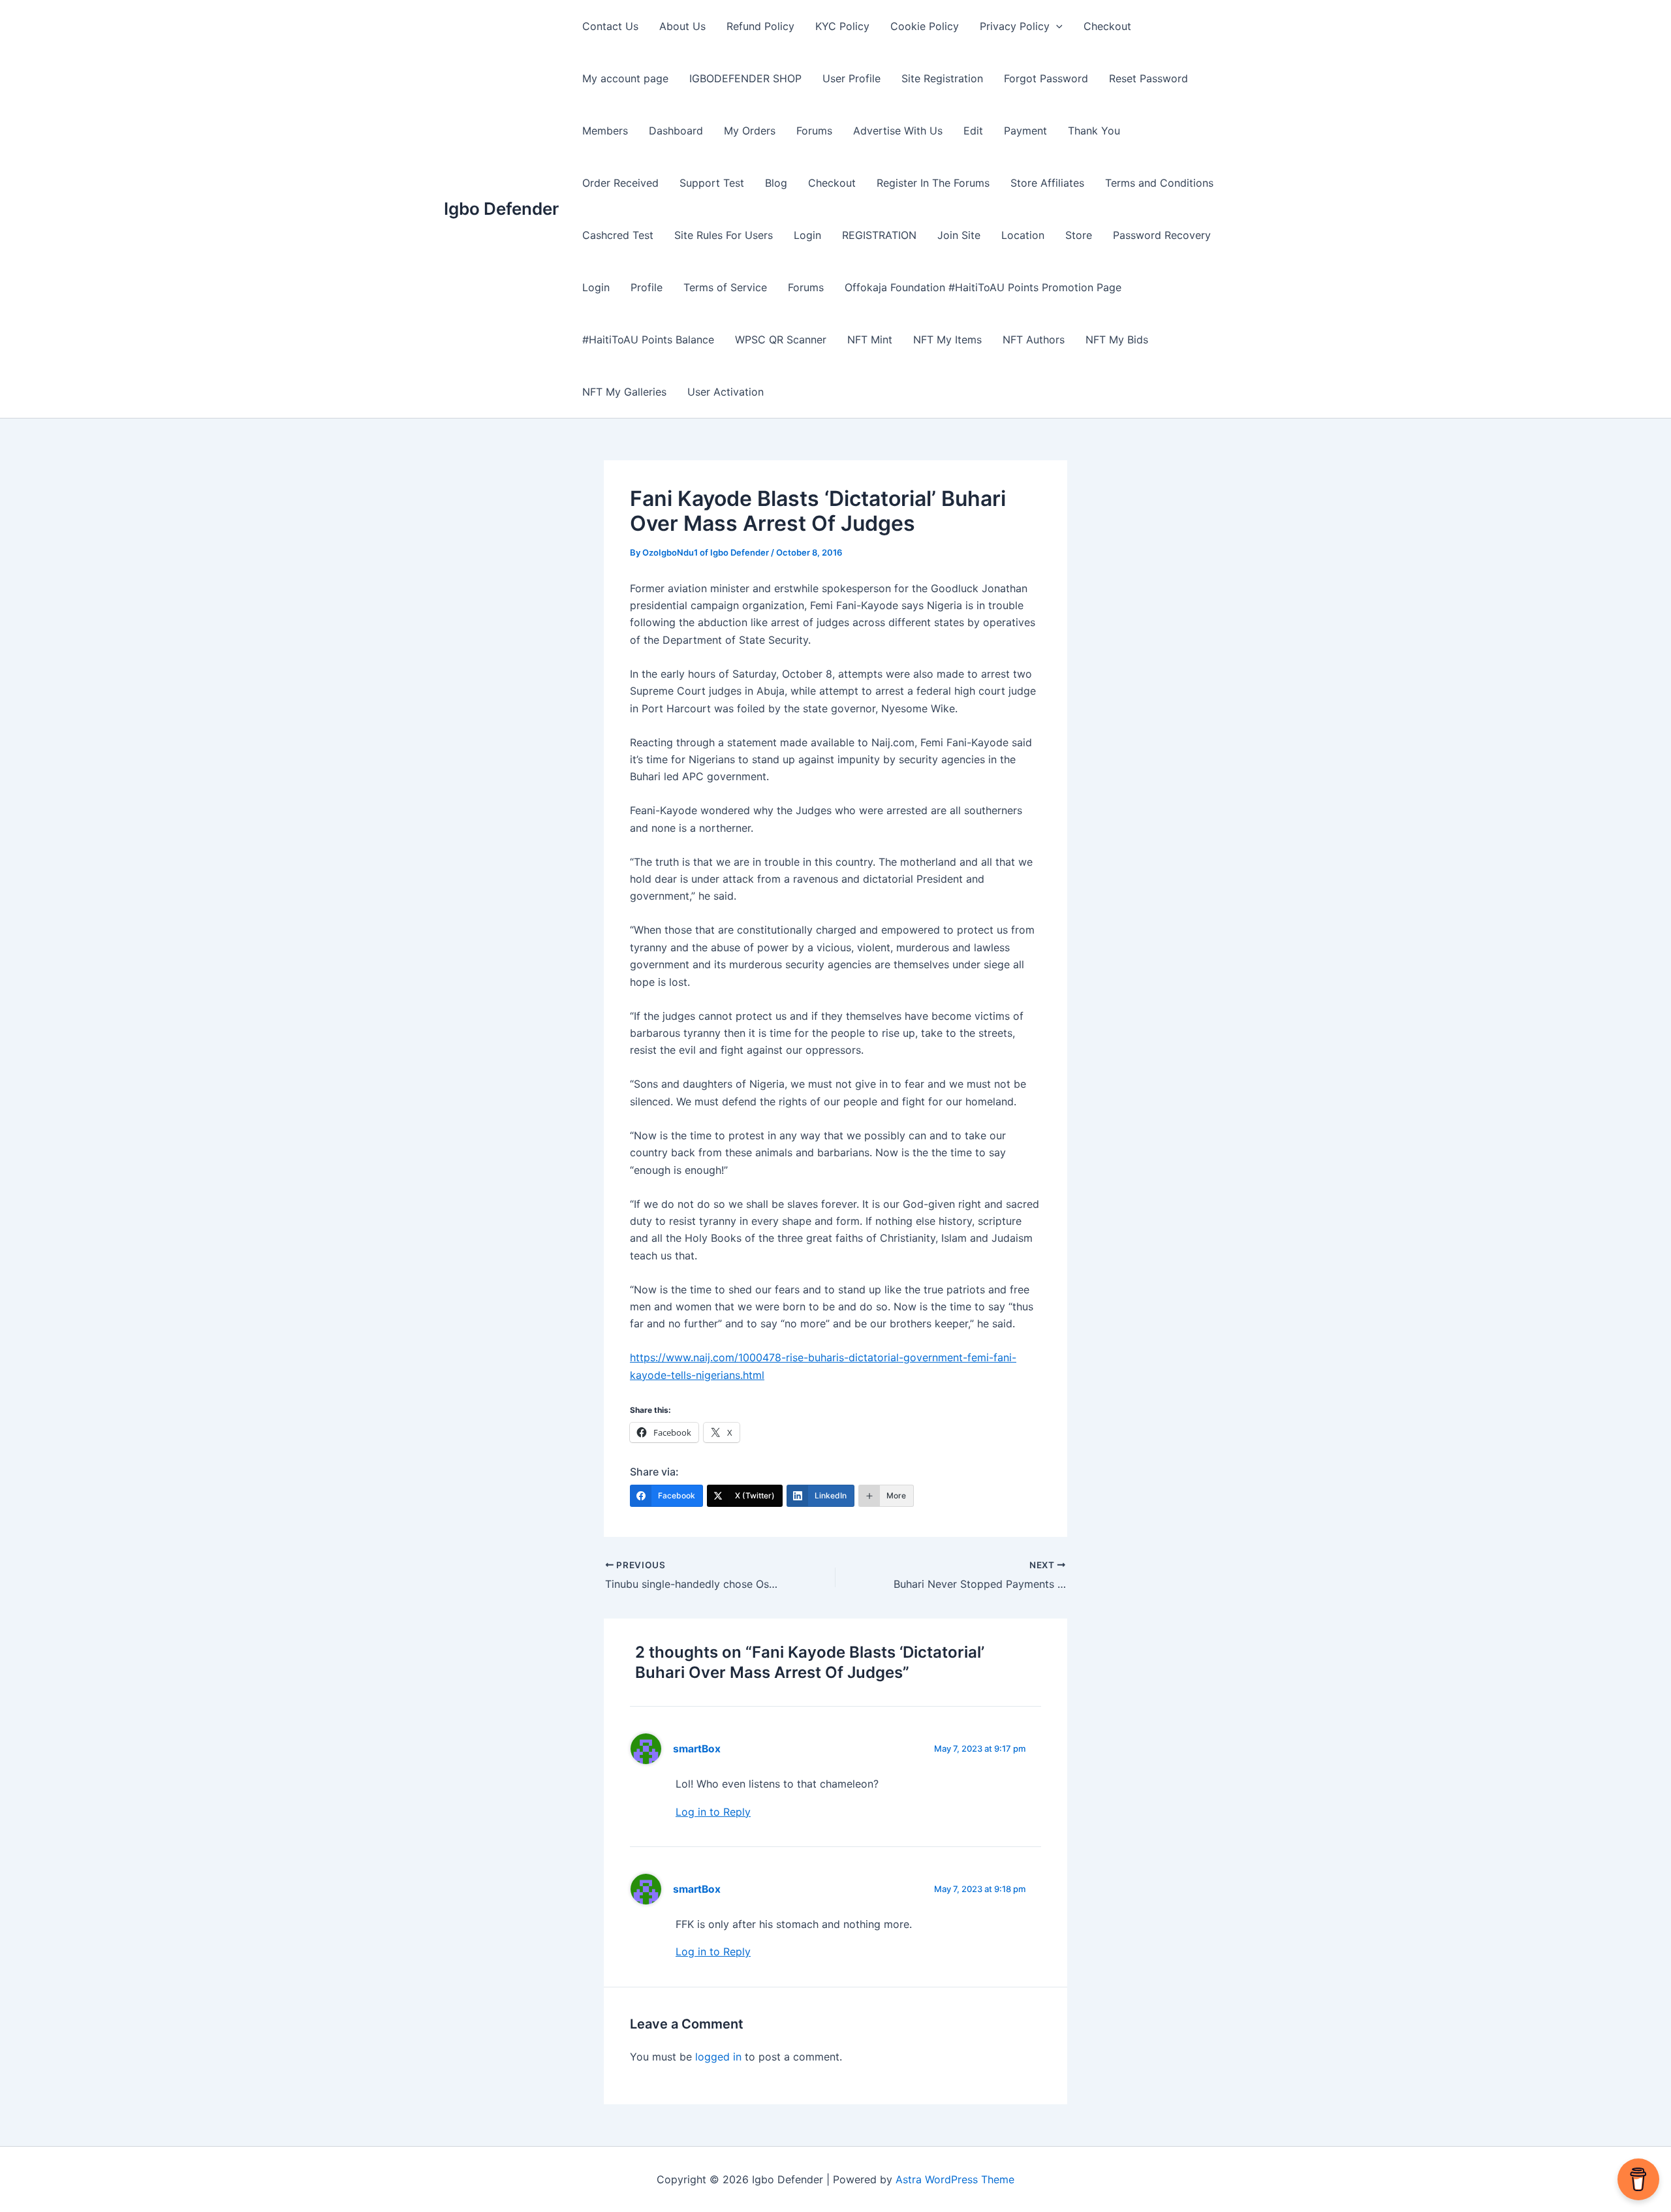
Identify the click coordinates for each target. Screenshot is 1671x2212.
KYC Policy (842, 26)
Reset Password (1148, 78)
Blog (776, 183)
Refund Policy (760, 26)
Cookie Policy (925, 26)
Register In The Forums (933, 183)
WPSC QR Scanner (781, 340)
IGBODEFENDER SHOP (745, 78)
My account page (625, 78)
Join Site (959, 235)
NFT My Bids (1117, 340)
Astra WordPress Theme (955, 2179)
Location (1023, 235)
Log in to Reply (713, 1812)
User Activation (726, 392)
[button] (1056, 26)
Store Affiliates (1047, 183)
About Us (682, 26)
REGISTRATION (879, 235)
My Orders (750, 131)
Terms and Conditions (1159, 183)
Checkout (1107, 26)
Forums (814, 131)
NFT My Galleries (624, 392)
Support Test (712, 183)
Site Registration (942, 78)
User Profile (851, 78)
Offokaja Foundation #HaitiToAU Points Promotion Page (983, 287)
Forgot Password (1046, 78)
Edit (973, 131)
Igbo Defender (501, 209)
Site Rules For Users (724, 235)
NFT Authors (1034, 340)
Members (605, 131)
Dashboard (676, 131)
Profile (647, 287)
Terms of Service (725, 287)
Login (807, 235)
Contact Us (610, 26)
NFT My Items (947, 340)
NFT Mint (870, 340)
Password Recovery (1162, 235)
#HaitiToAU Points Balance (648, 340)
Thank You (1094, 131)
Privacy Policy (1015, 26)
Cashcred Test (618, 235)
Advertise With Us (898, 131)
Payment (1025, 131)
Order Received (620, 183)
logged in (718, 2057)
